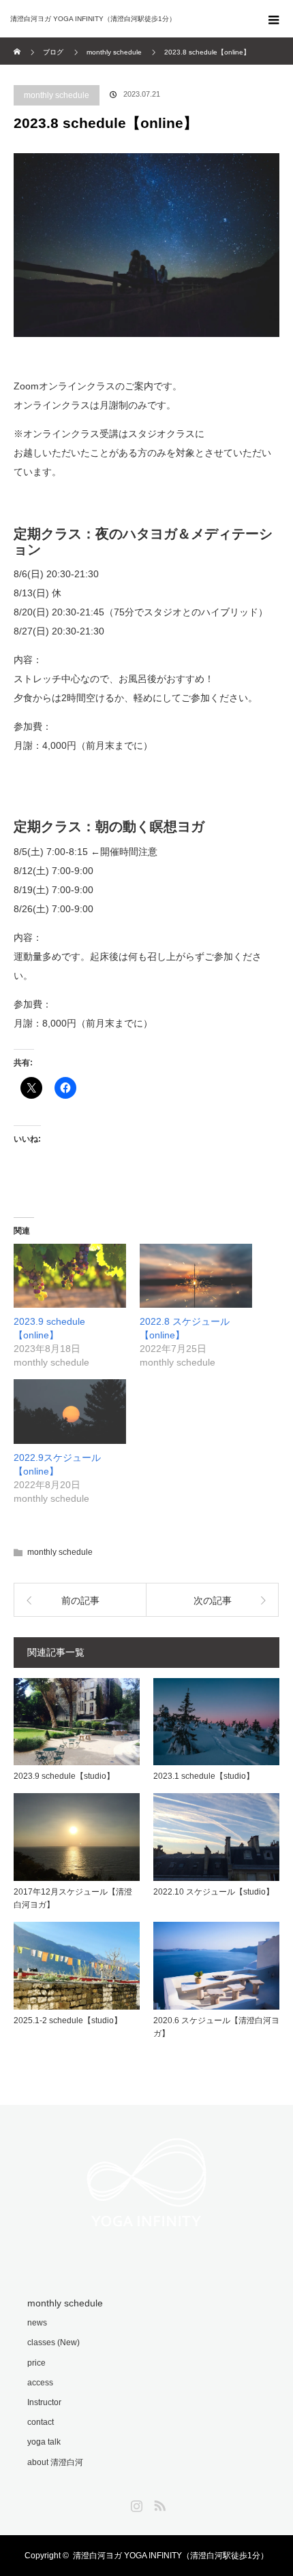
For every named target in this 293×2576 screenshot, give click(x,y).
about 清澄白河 (55, 2462)
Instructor (44, 2402)
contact (41, 2422)
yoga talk (44, 2442)
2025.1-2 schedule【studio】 (68, 2020)
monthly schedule (57, 95)
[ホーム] (18, 43)
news (37, 2323)
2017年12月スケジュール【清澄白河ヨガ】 (73, 1898)
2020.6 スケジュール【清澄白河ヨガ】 (216, 2027)
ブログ (53, 52)
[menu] (274, 19)
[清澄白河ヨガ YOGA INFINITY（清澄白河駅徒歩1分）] (126, 19)
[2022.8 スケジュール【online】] (196, 1276)
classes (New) (53, 2342)
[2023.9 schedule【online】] (70, 1276)
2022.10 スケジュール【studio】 (214, 1892)
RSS (158, 2503)
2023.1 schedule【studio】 (204, 1776)
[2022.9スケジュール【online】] (70, 1411)
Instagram (135, 2503)
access (40, 2383)
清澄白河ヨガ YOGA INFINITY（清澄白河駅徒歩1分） (171, 2556)
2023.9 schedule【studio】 (64, 1776)
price (36, 2363)
